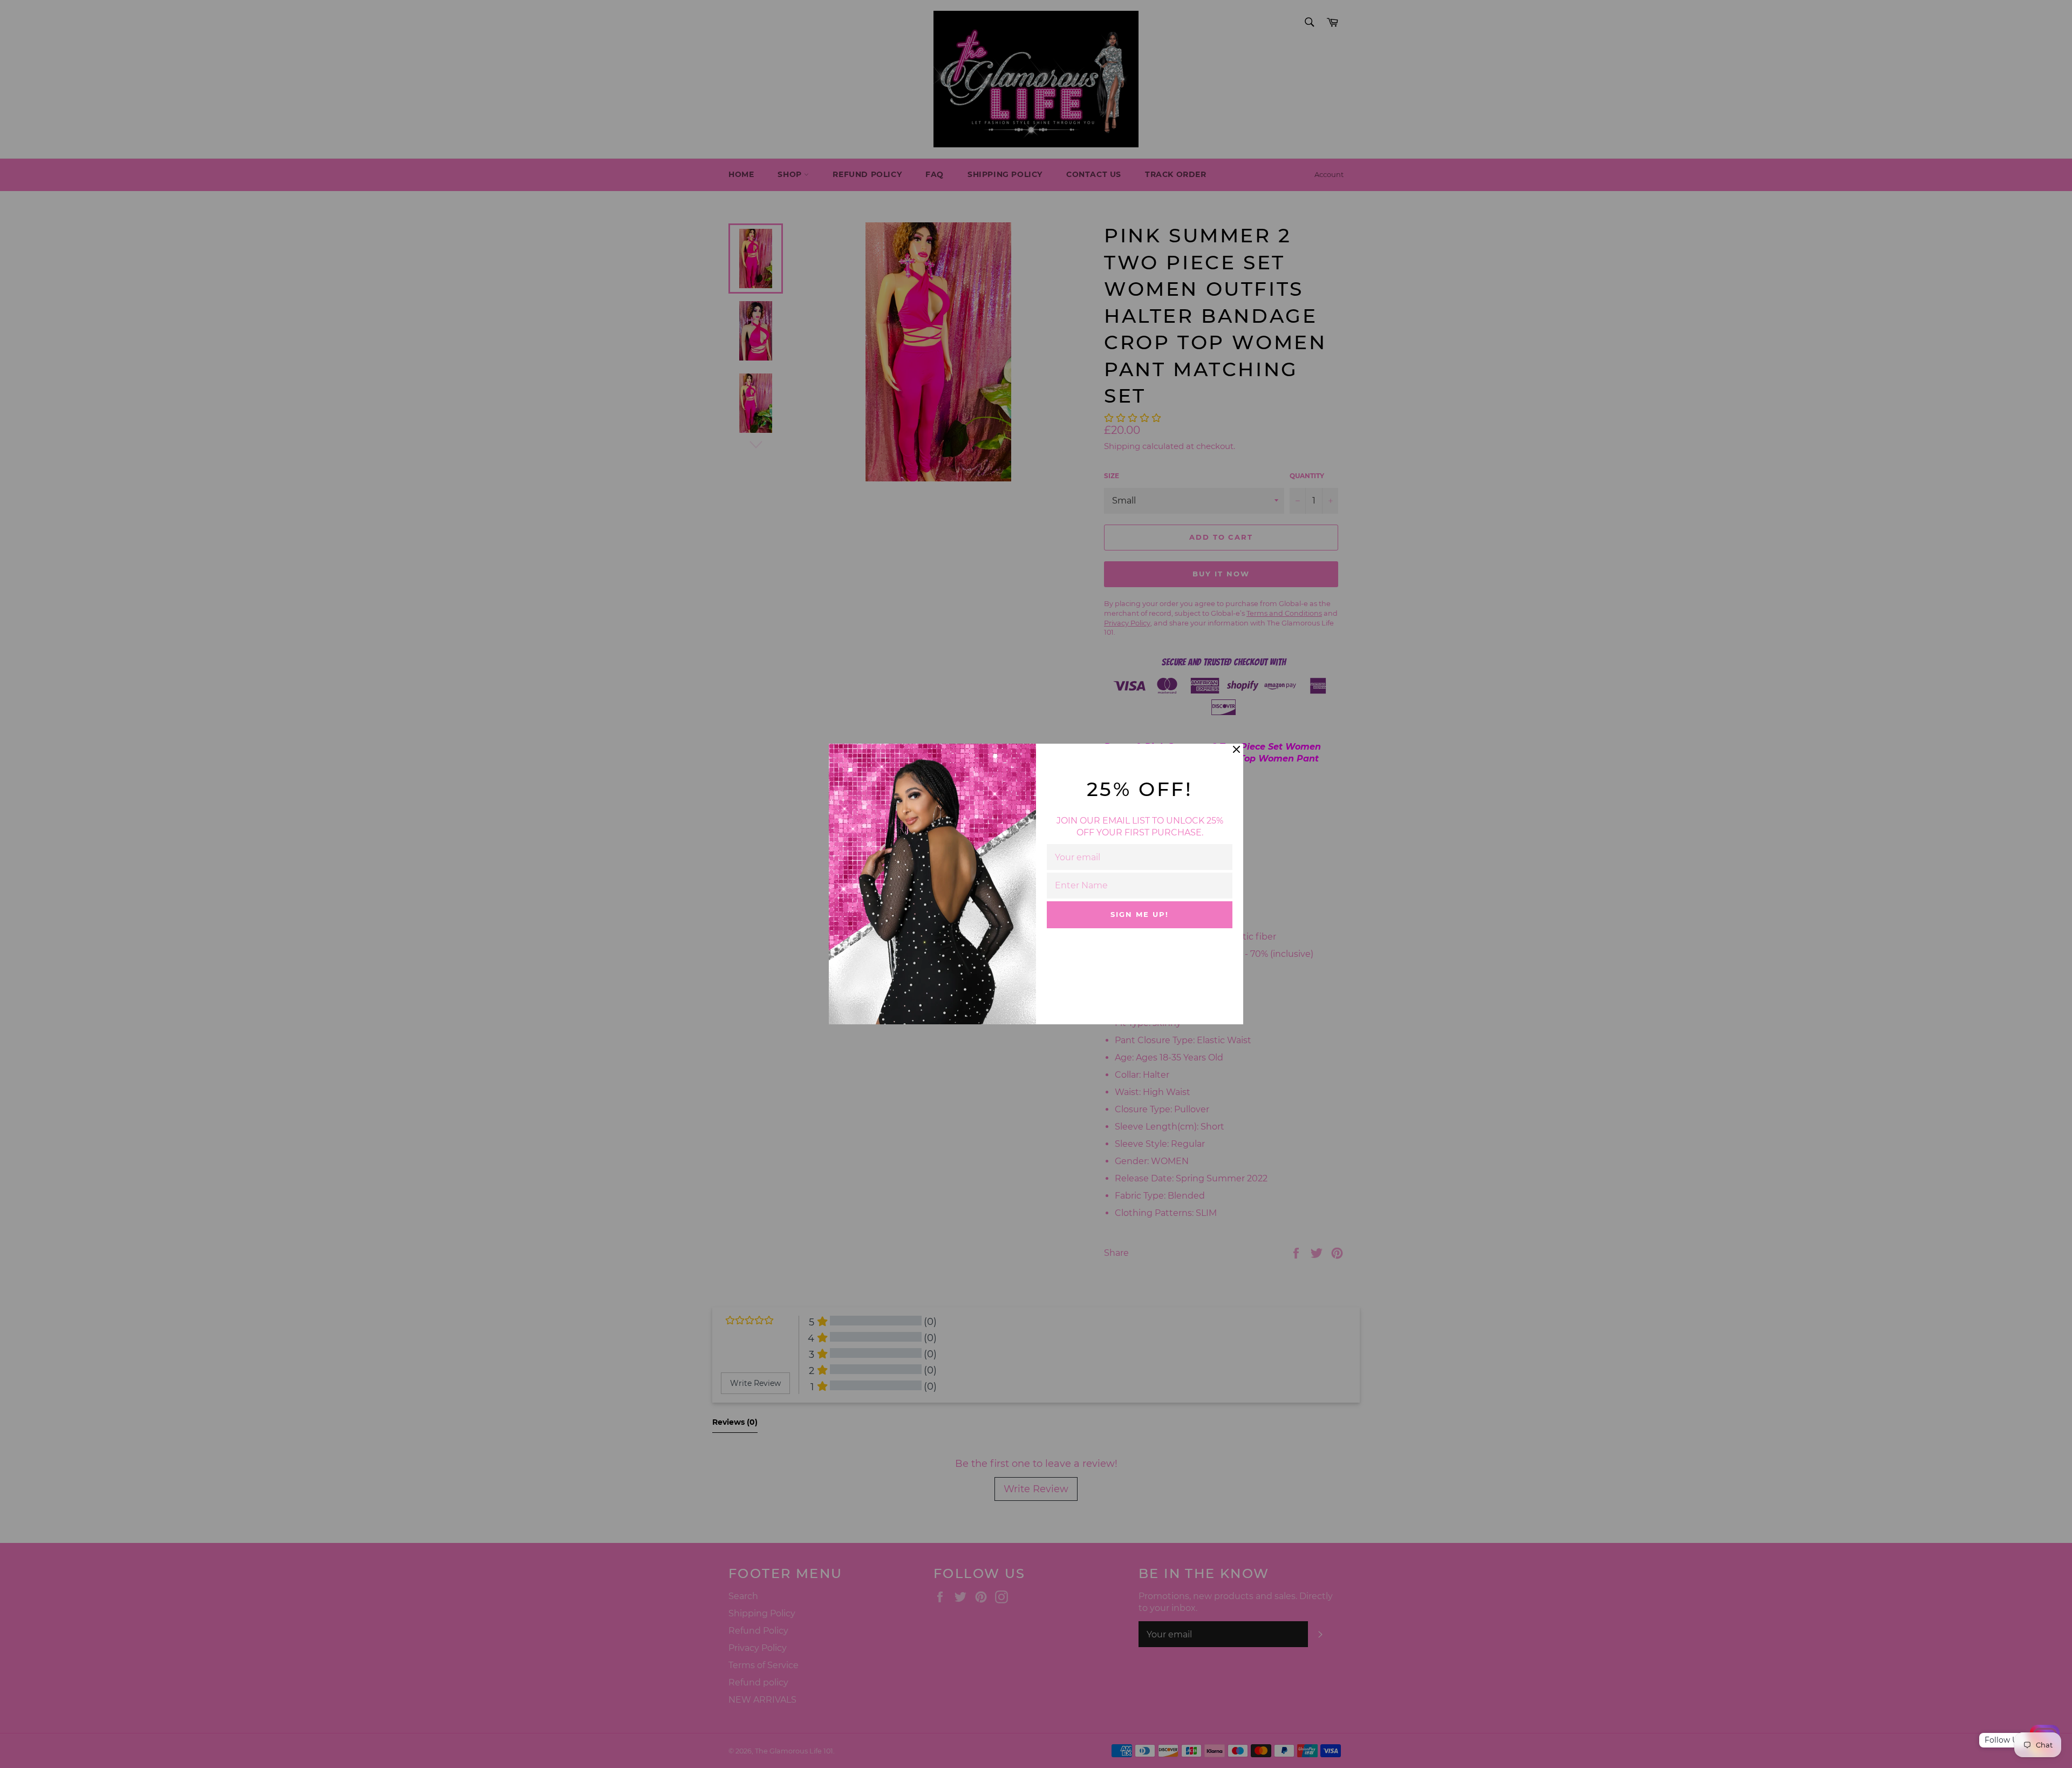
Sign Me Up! (1139, 914)
